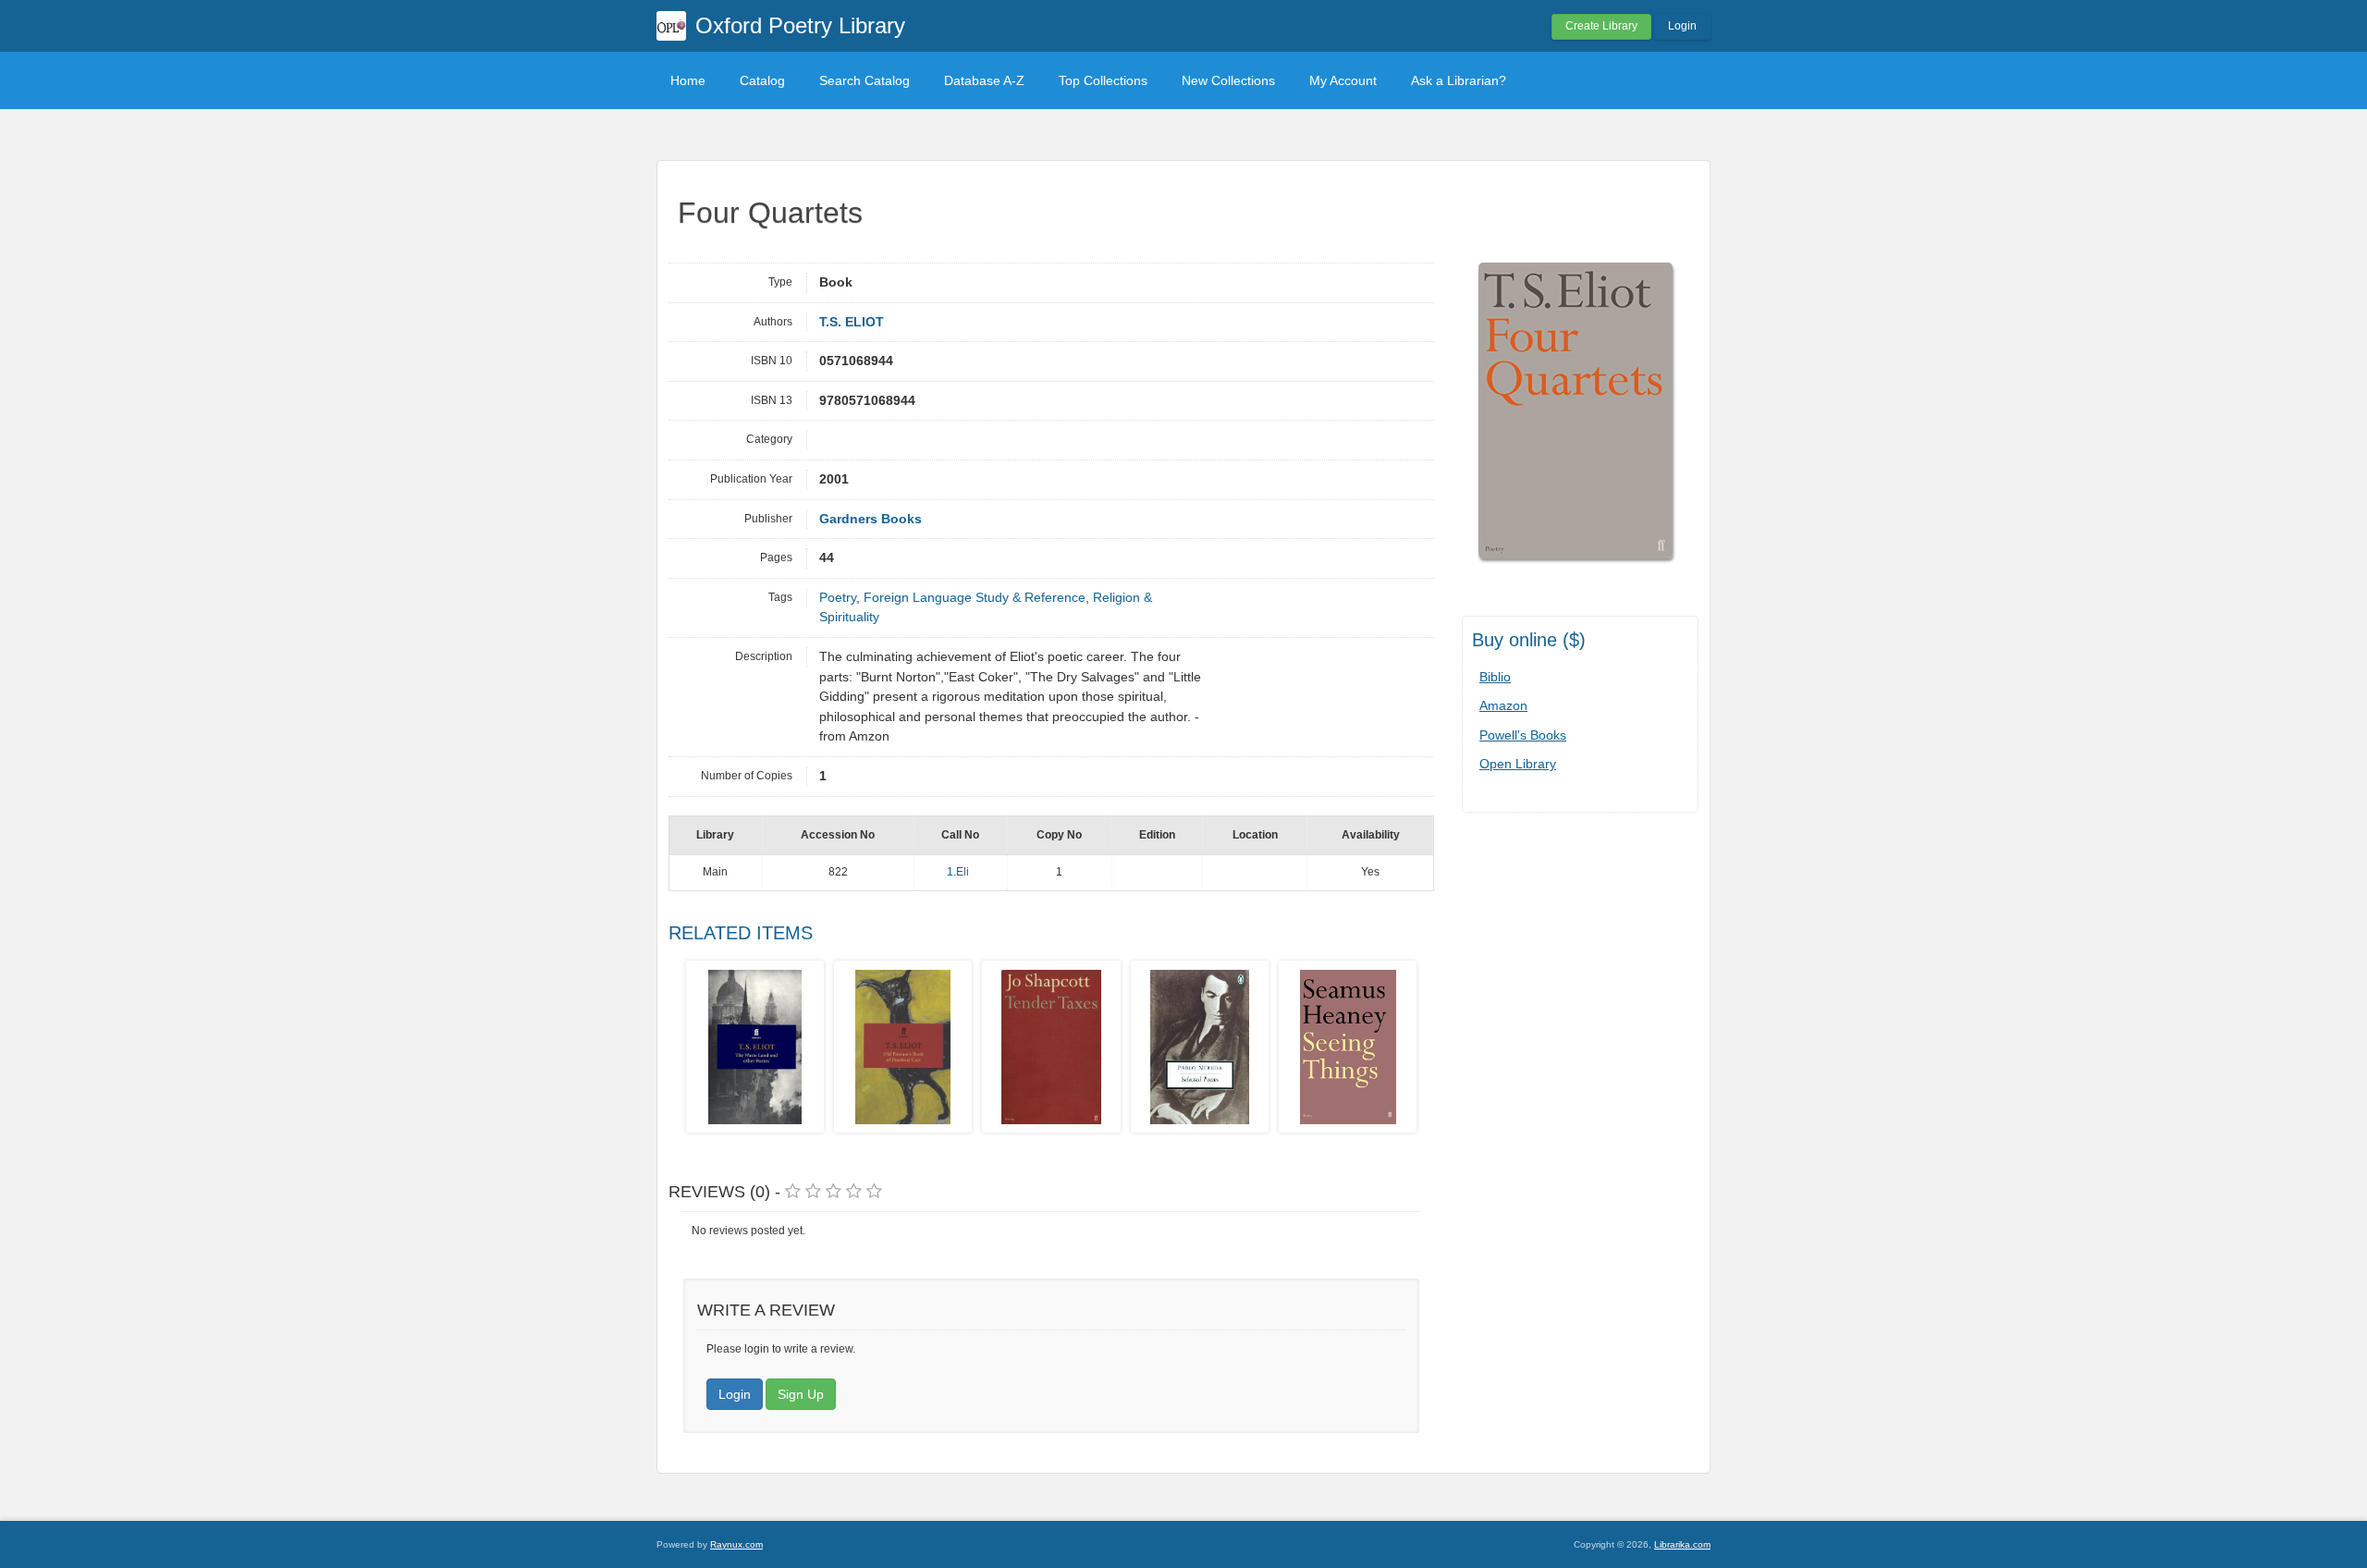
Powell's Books (1523, 735)
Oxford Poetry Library (800, 25)
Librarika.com (1682, 1544)
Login (1682, 26)
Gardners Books (871, 519)
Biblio (1495, 677)
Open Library (1518, 764)
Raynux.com (736, 1544)
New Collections (1228, 80)
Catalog (762, 80)
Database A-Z (984, 80)
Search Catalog (865, 80)
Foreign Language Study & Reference (975, 598)
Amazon (1503, 705)
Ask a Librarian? (1459, 80)
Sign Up (801, 1394)
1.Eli (958, 872)
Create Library (1601, 26)
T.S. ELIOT (852, 322)
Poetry (838, 598)
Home (688, 80)
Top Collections (1103, 80)
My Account (1343, 80)
